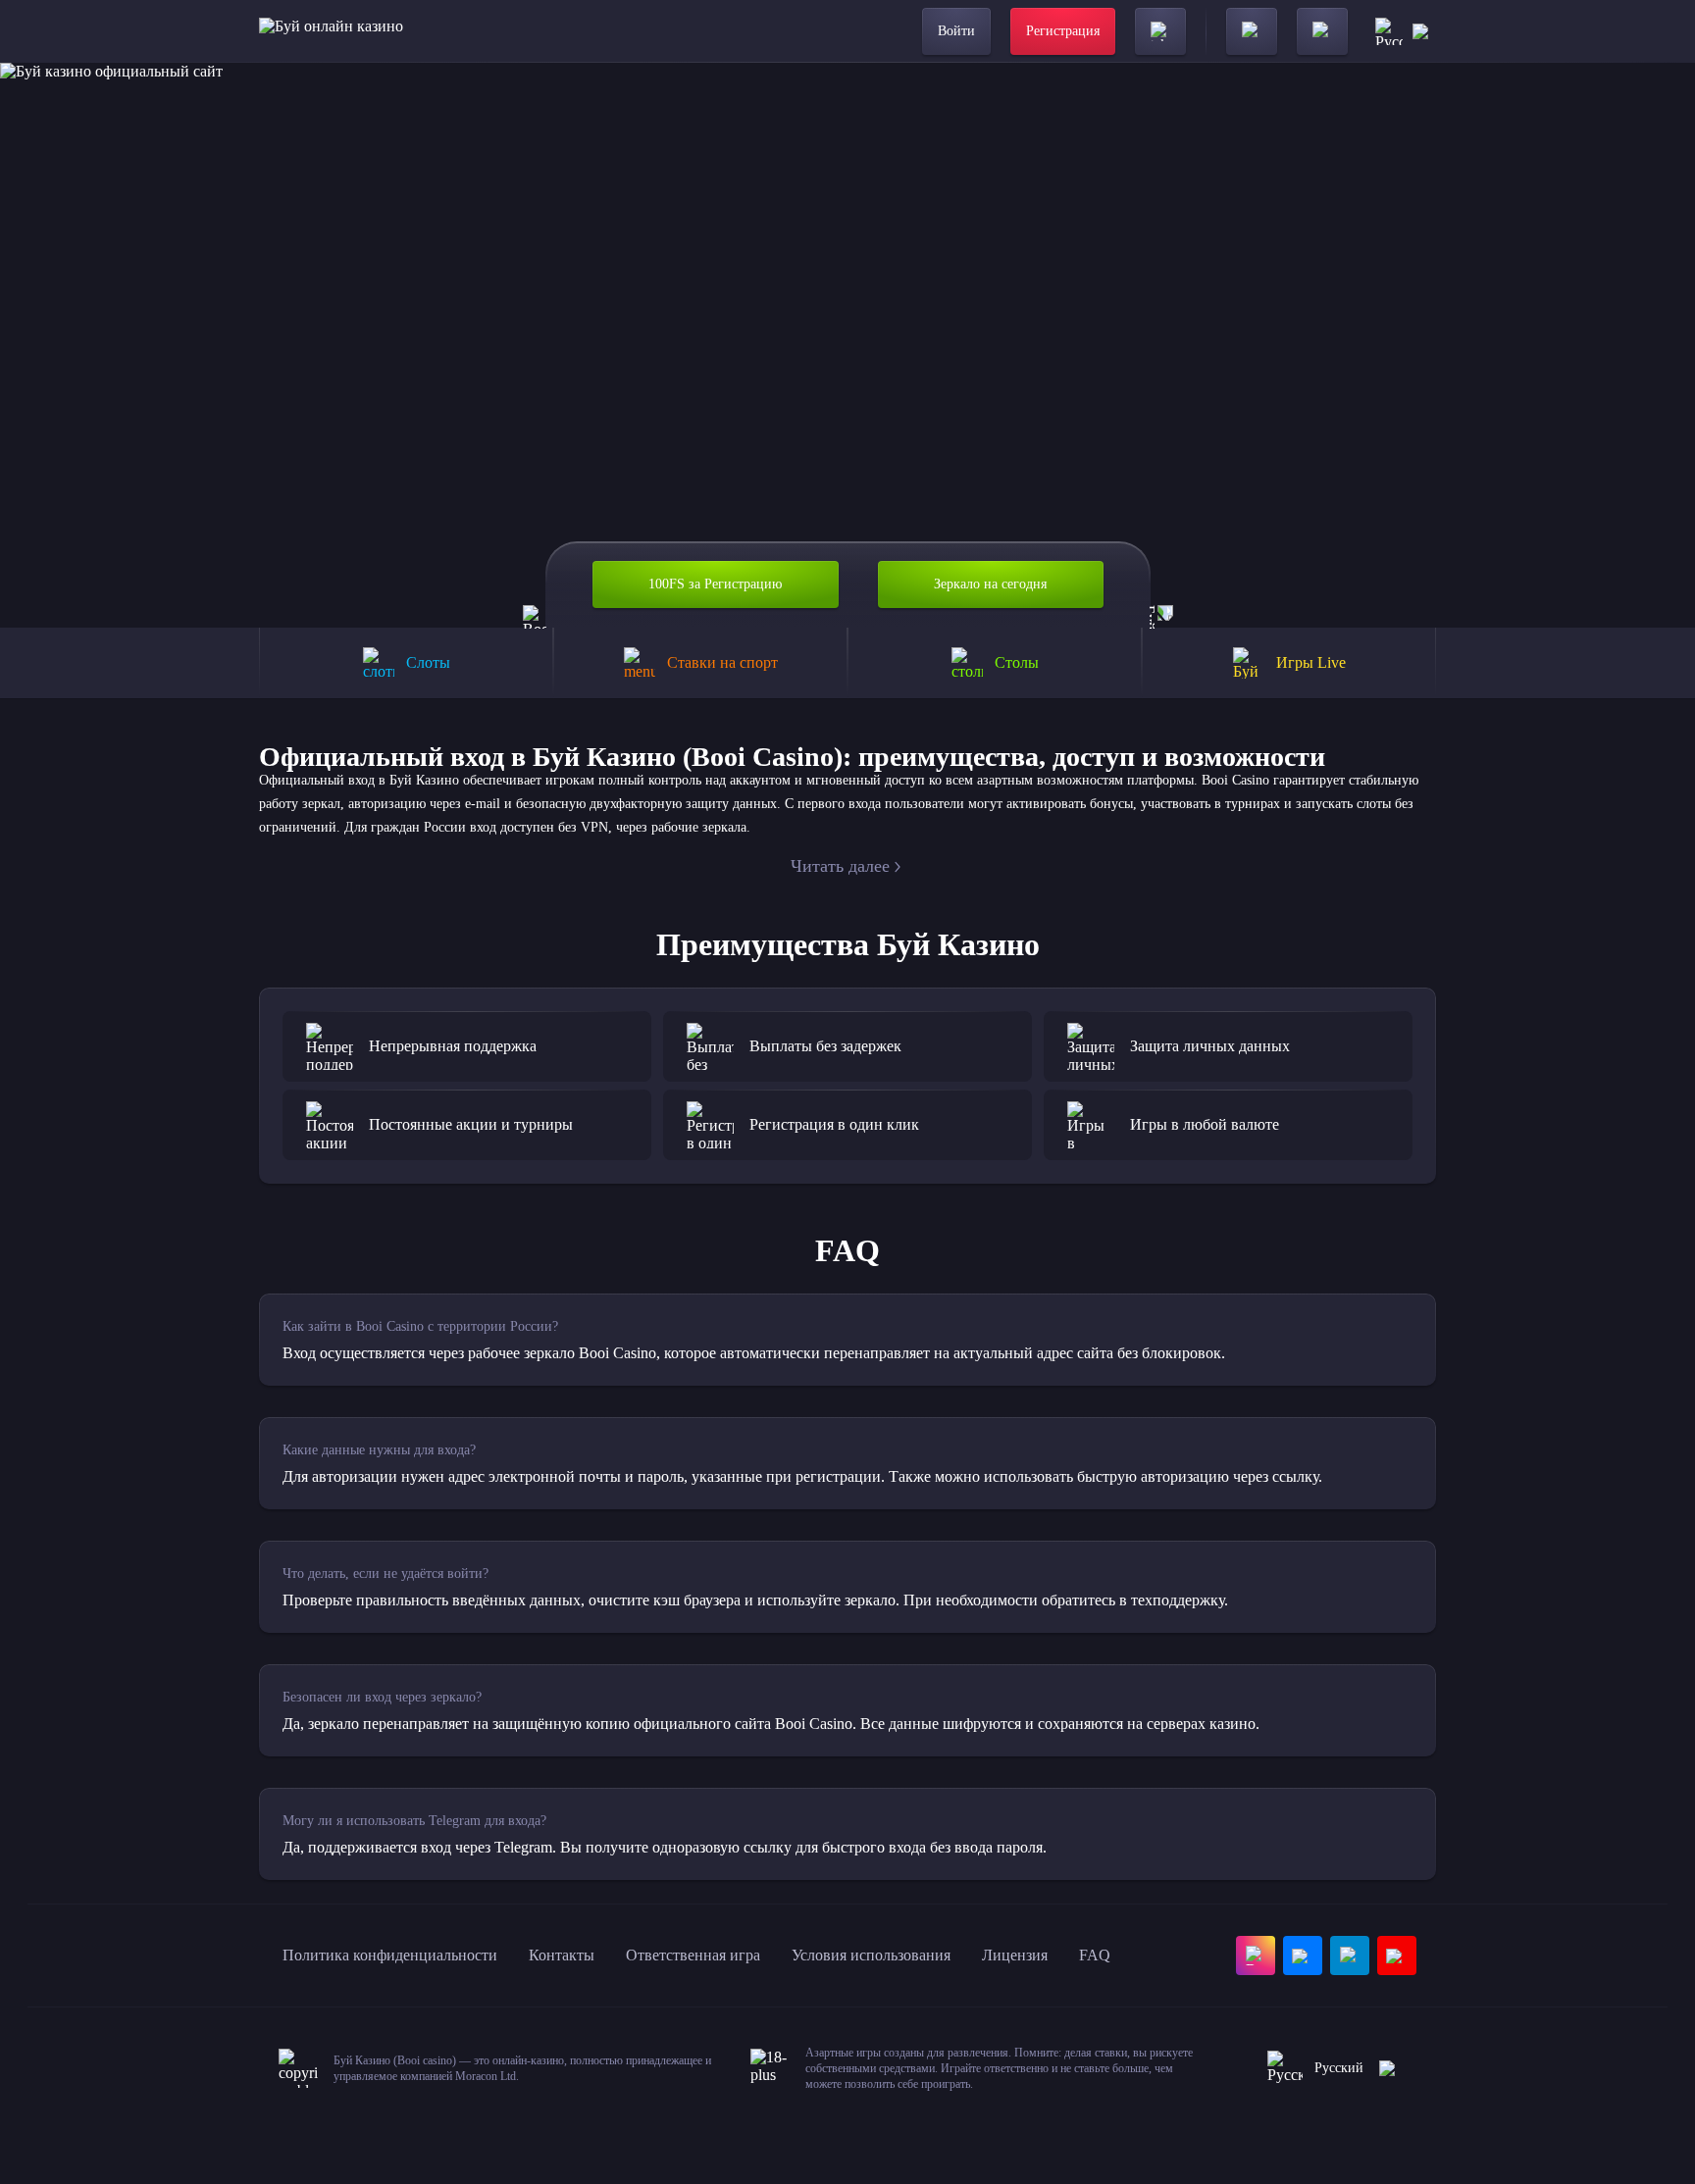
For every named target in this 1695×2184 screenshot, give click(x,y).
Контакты (562, 1955)
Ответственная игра (693, 1955)
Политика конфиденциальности (390, 1955)
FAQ (1095, 1955)
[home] (331, 31)
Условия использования (871, 1955)
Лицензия (1015, 1955)
